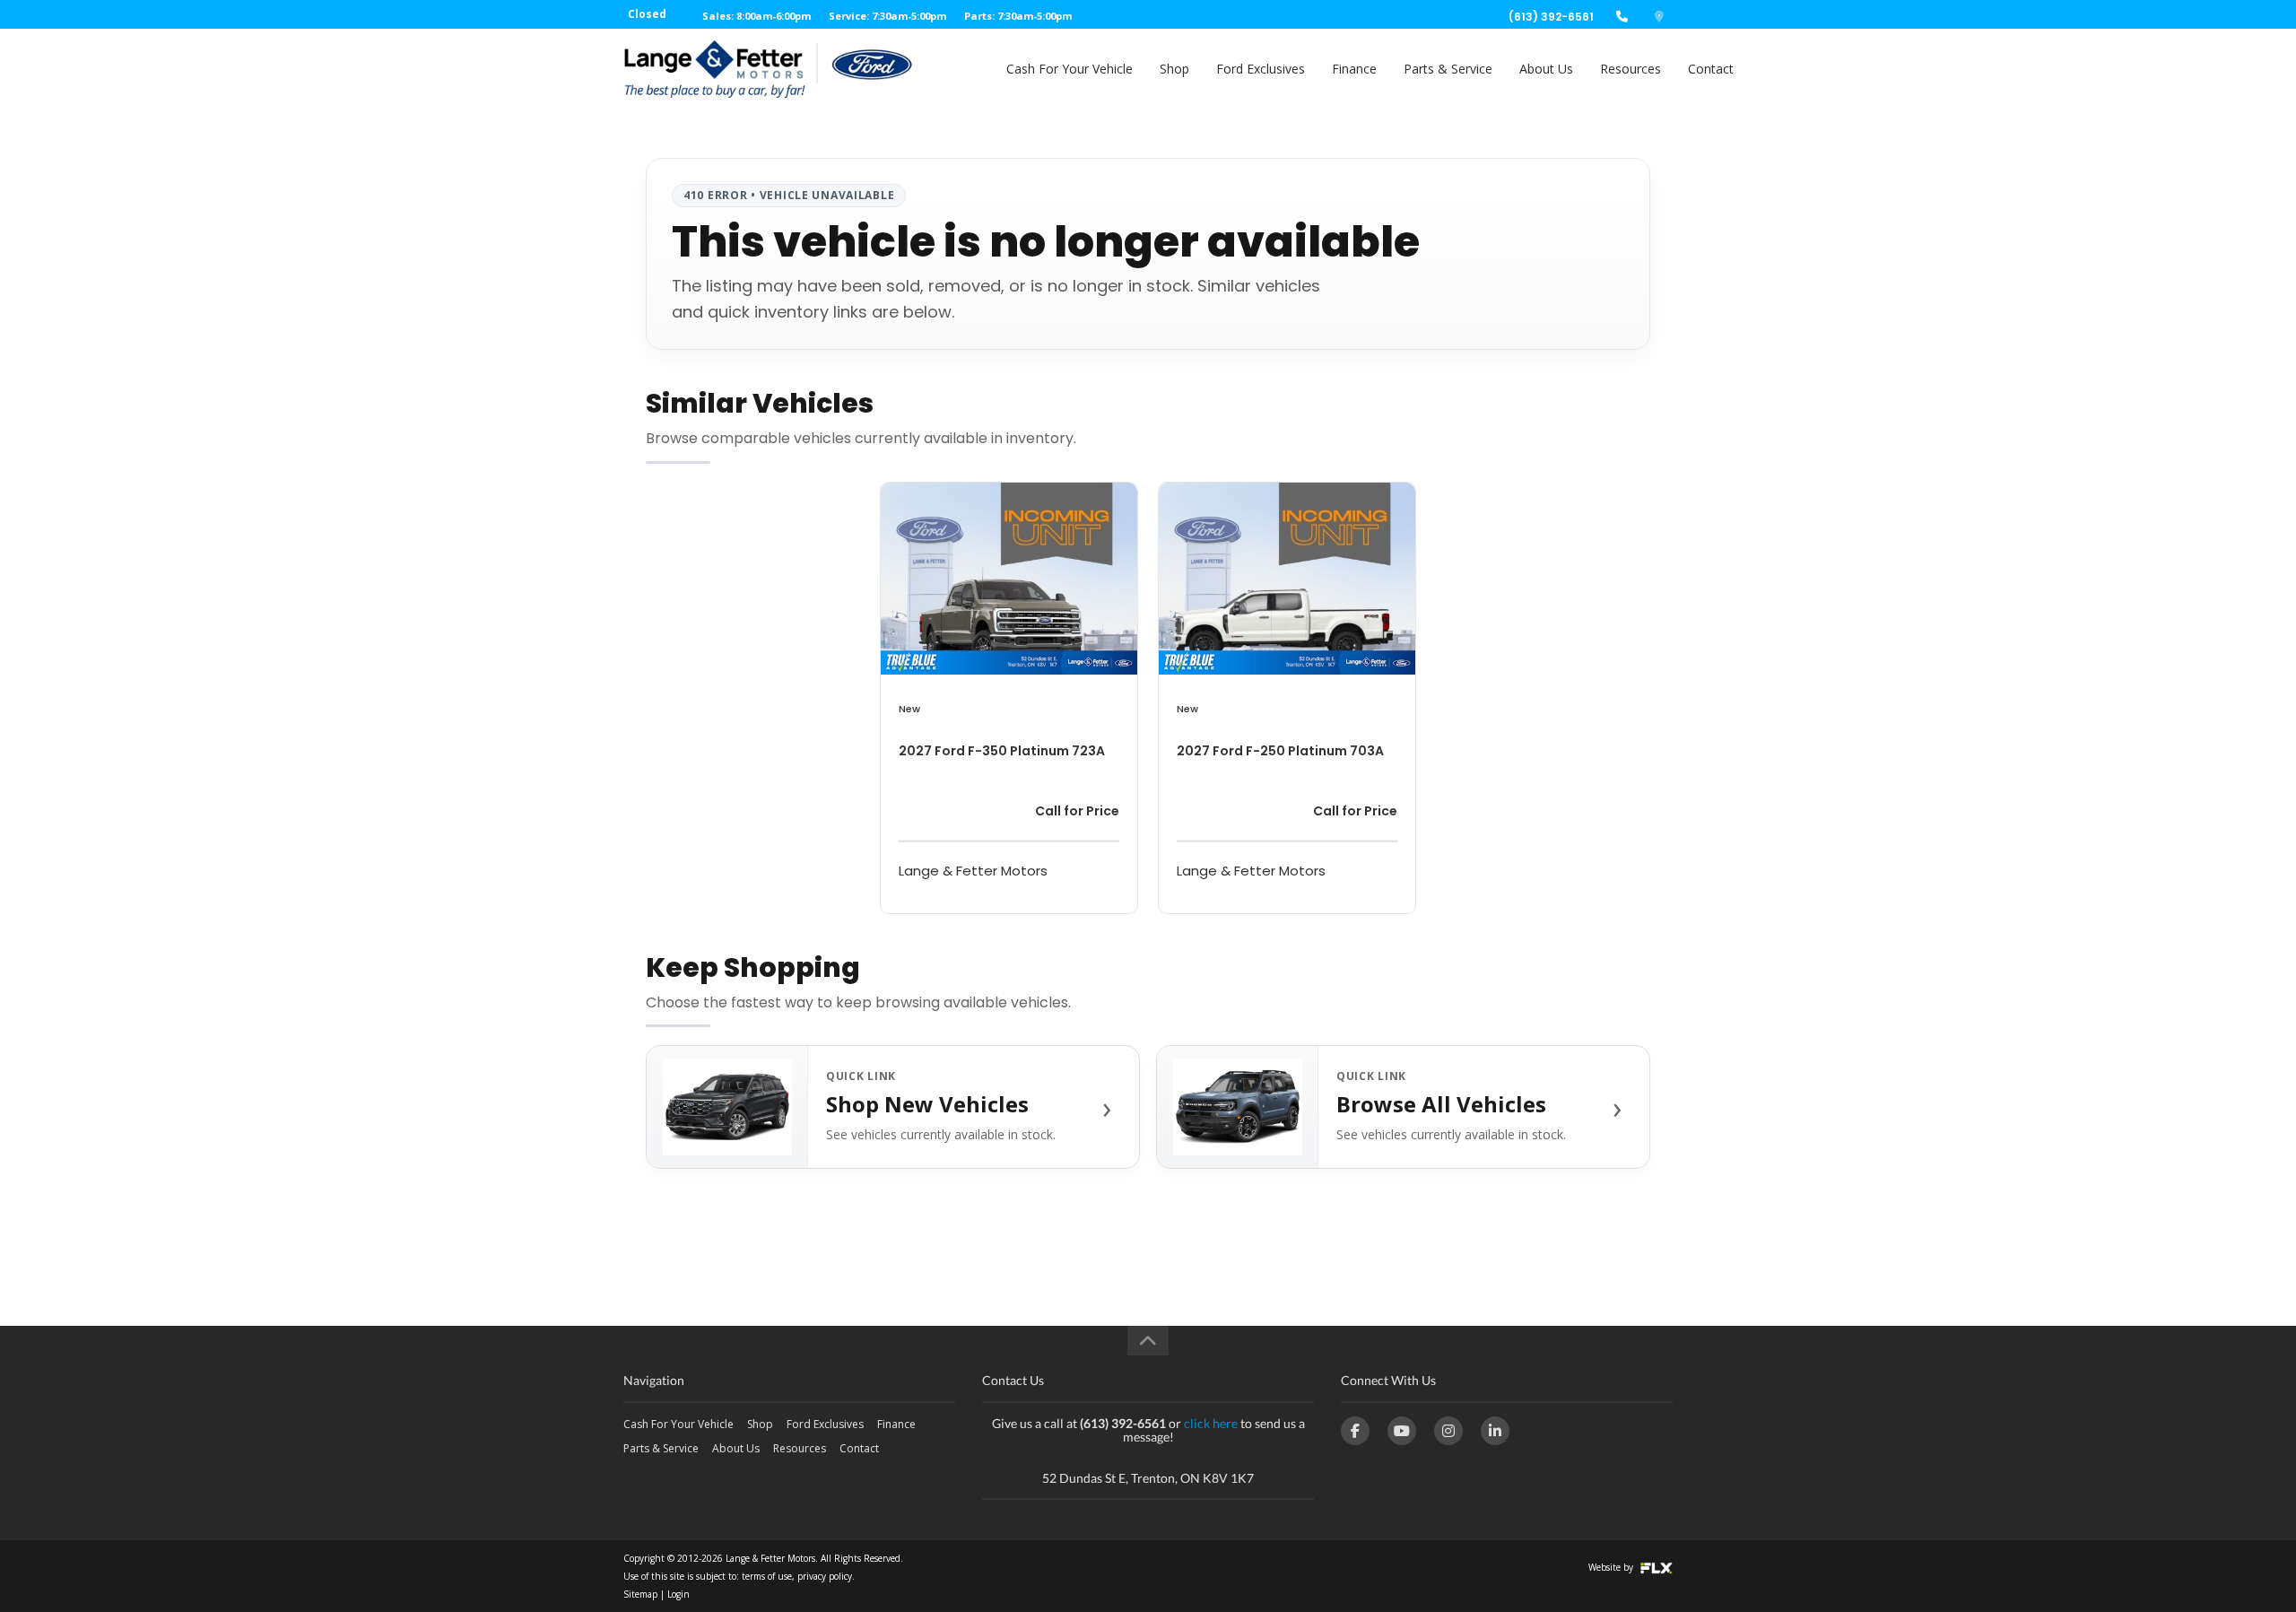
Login (678, 1594)
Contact (1711, 69)
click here (1211, 1423)
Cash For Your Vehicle (1070, 69)
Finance (1354, 69)
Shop (1174, 69)
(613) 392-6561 (1551, 17)
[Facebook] (1355, 1431)
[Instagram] (1448, 1431)
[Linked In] (1495, 1431)
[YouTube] (1402, 1431)
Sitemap (640, 1594)
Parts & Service (1448, 69)
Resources (1631, 69)
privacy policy (825, 1576)
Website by (1612, 1567)
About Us (1546, 69)
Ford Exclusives (1261, 69)
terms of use (767, 1576)
